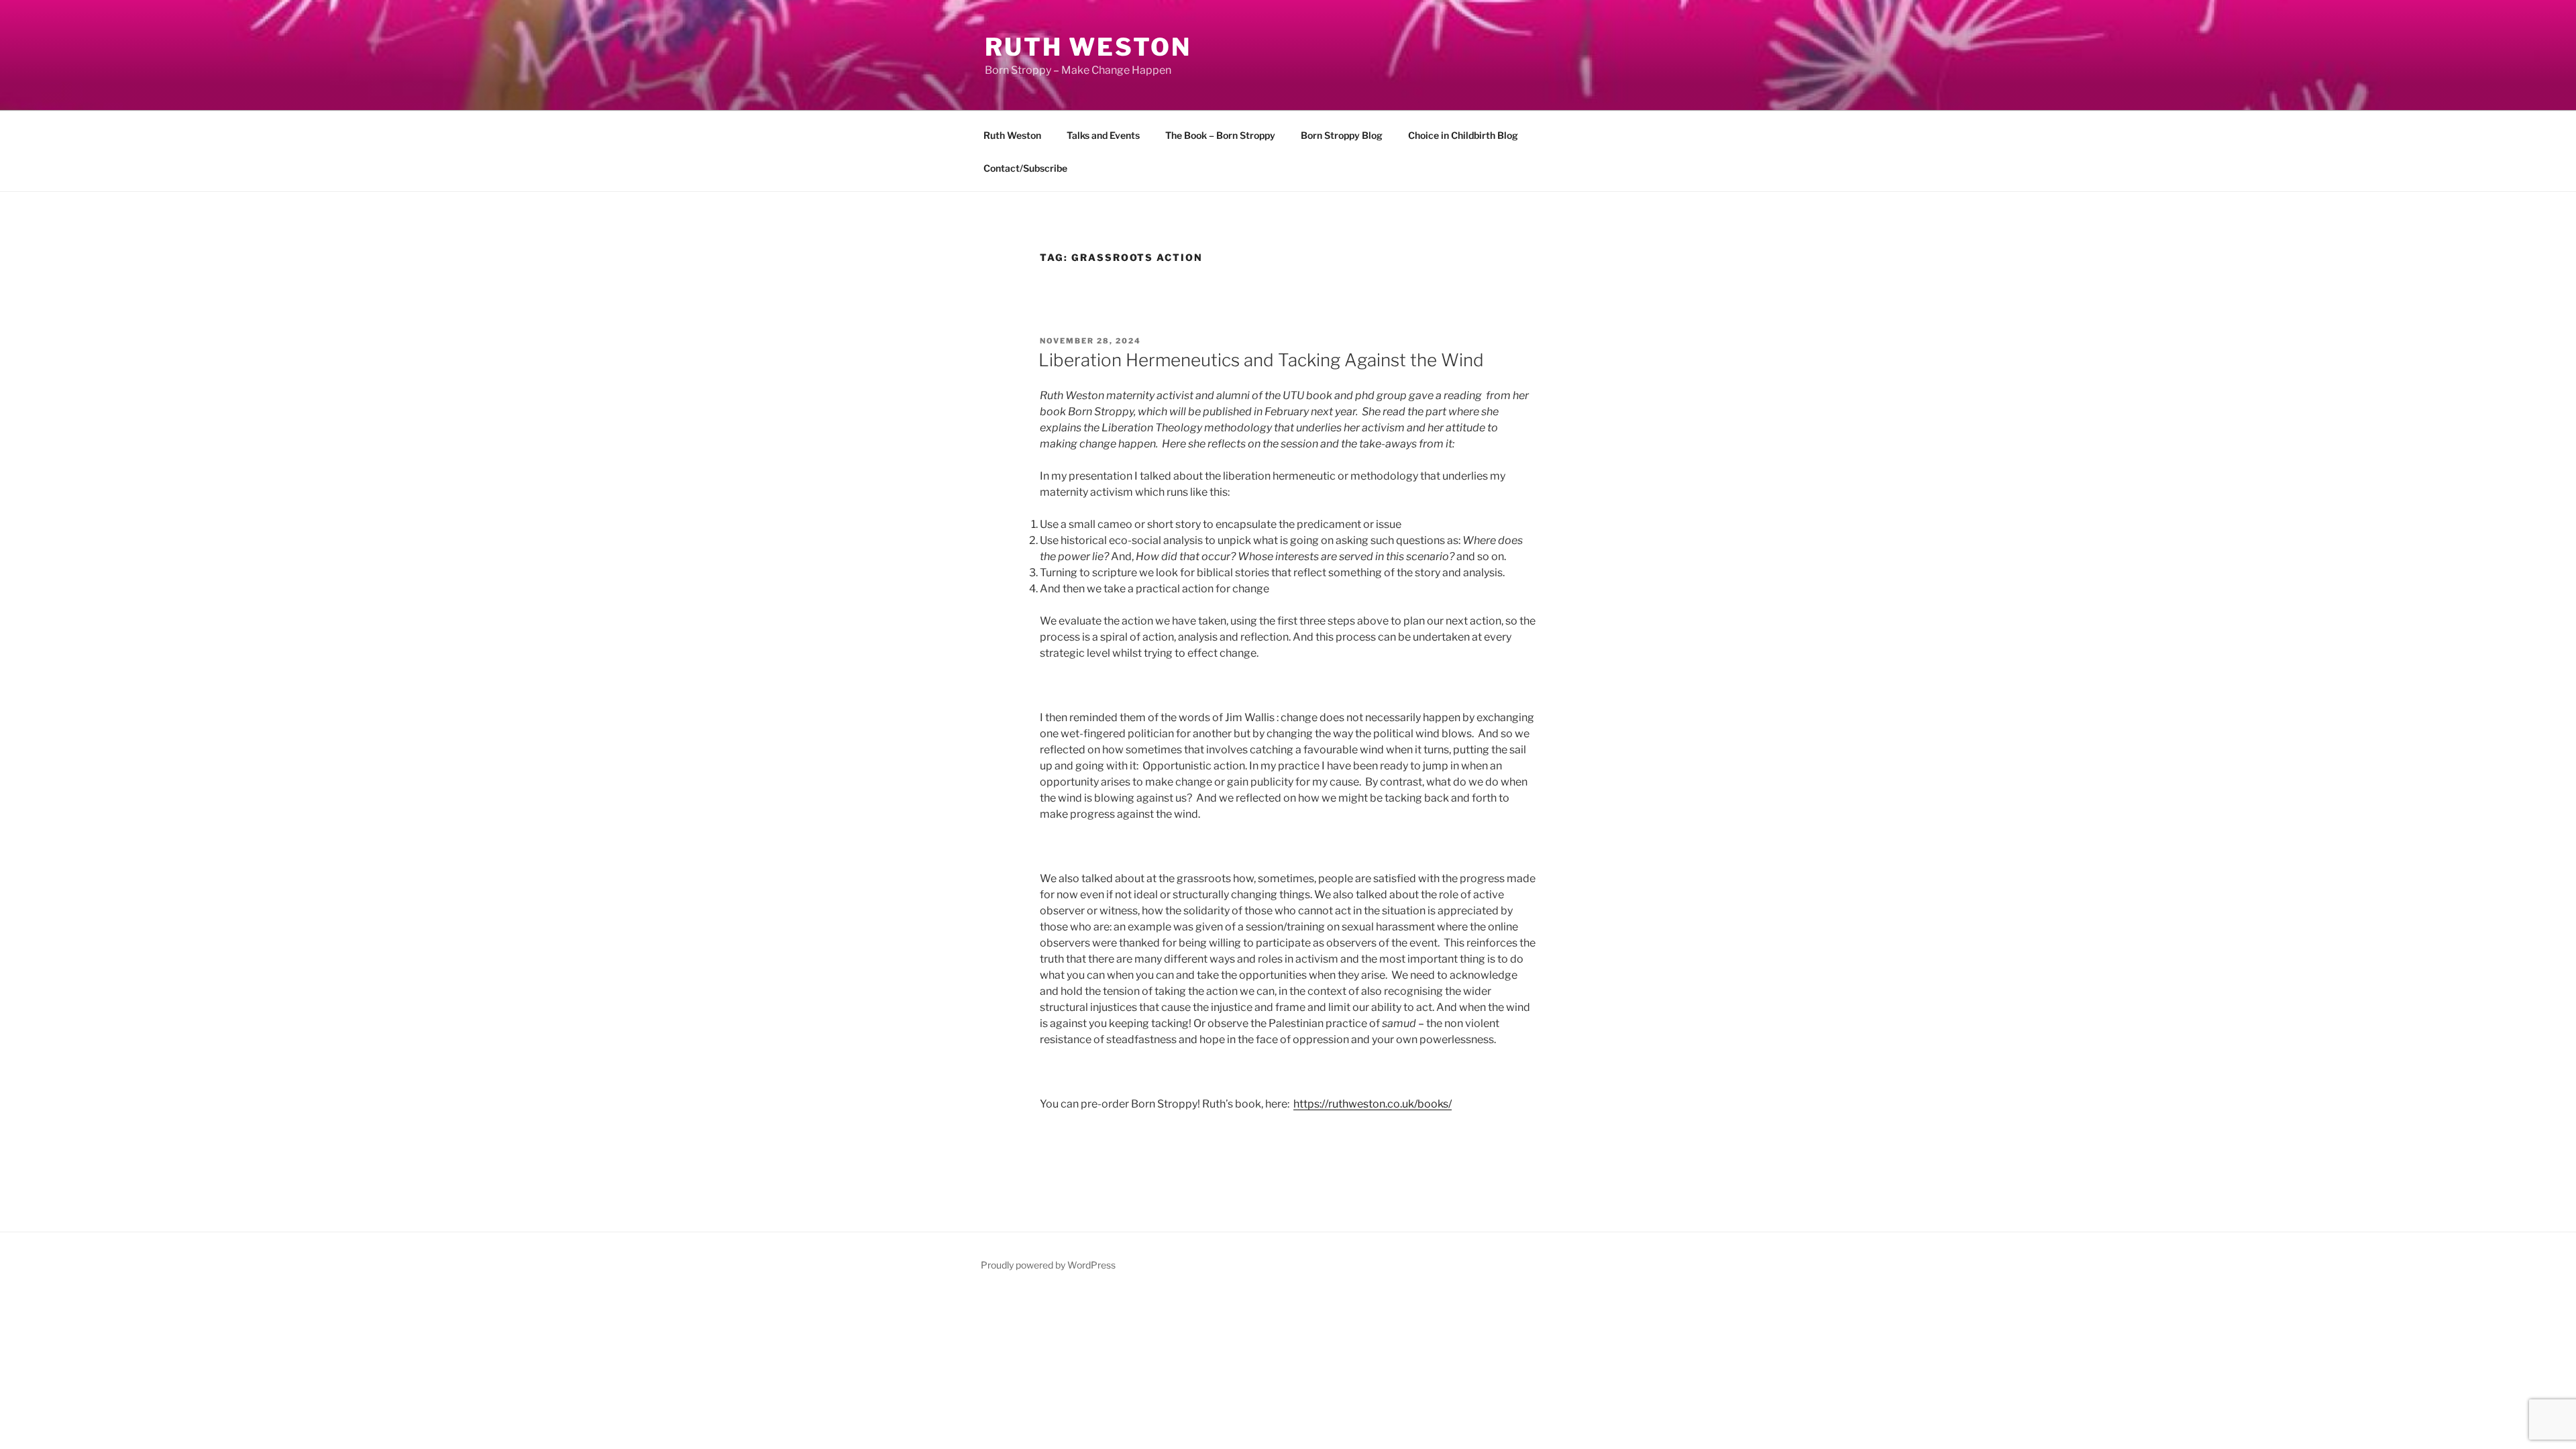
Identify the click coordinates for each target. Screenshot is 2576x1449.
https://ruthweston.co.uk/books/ (1373, 1104)
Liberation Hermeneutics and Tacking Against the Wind (1261, 360)
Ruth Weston (1088, 47)
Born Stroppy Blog (1342, 135)
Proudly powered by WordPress (1048, 1265)
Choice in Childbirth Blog (1463, 135)
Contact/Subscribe (1025, 168)
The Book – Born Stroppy (1220, 135)
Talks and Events (1103, 135)
